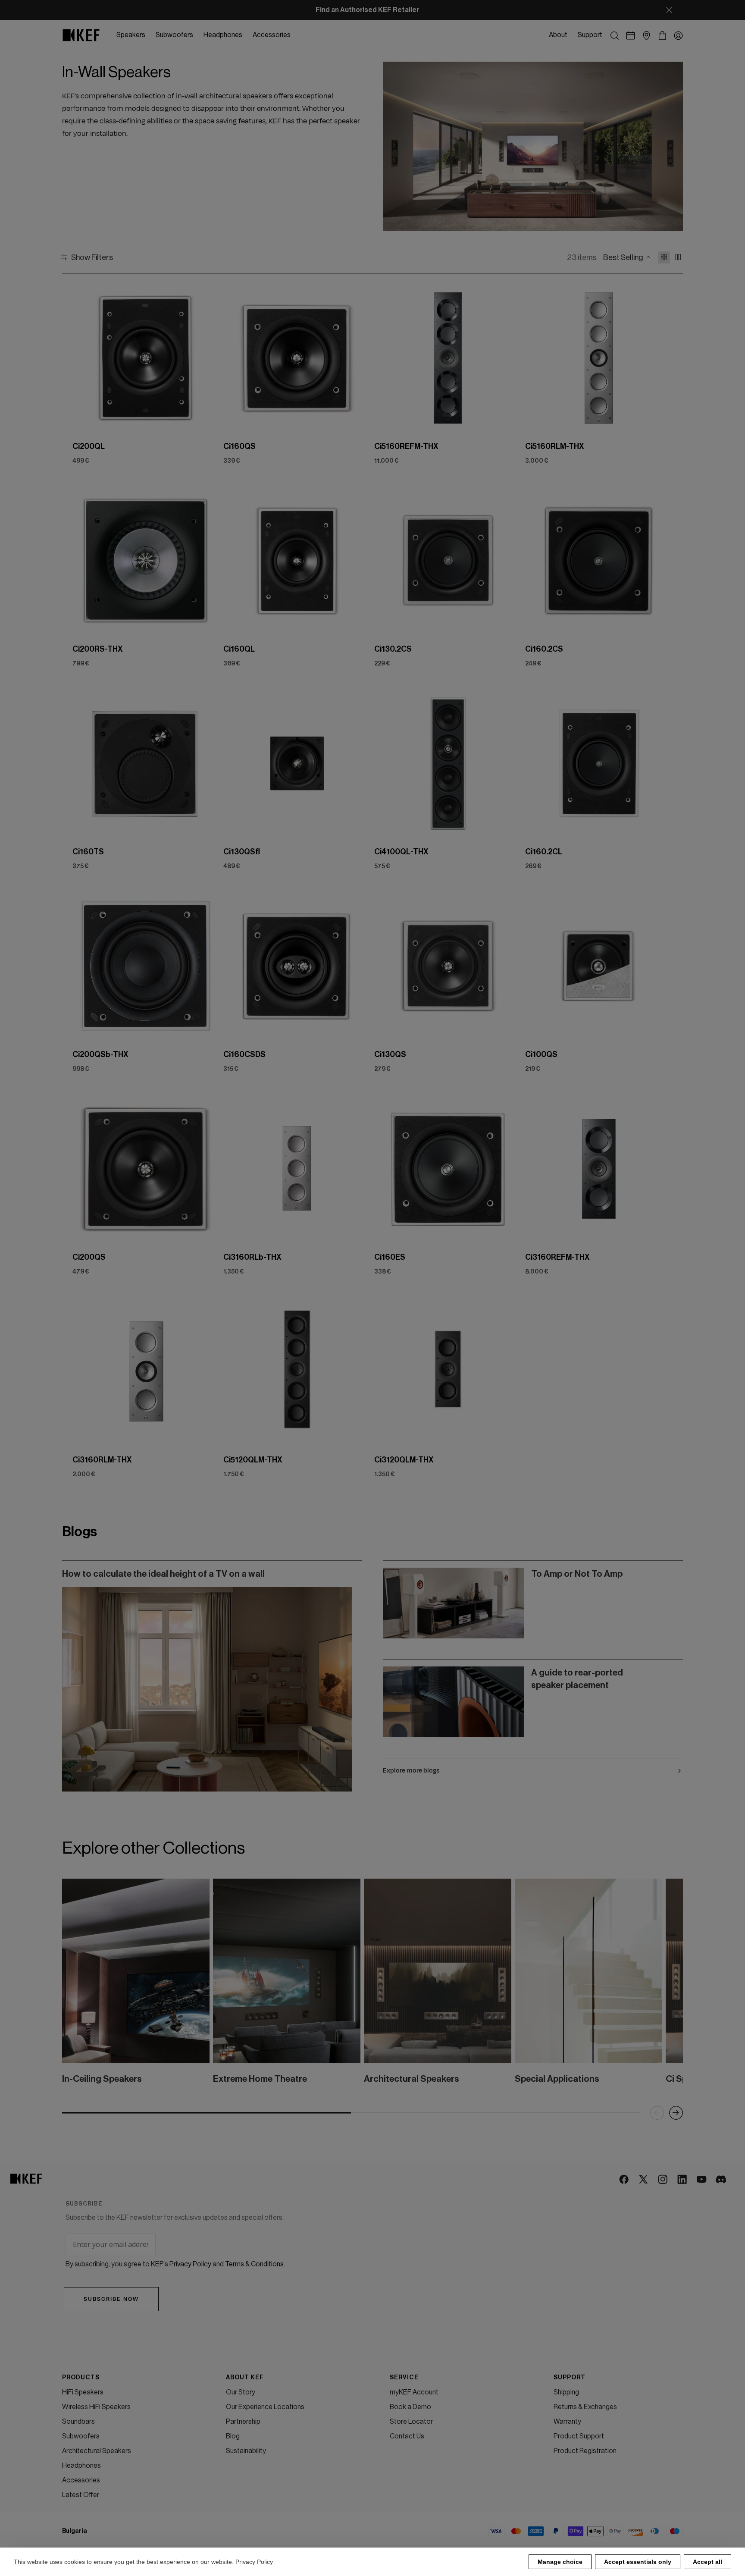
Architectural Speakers (97, 2451)
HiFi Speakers (83, 2392)
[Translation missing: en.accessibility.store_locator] (646, 36)
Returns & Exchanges (585, 2407)
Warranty (567, 2422)
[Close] (669, 10)
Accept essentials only (638, 2562)
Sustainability (246, 2451)
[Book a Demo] (631, 36)
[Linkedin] (683, 2180)
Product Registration (585, 2451)
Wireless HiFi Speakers (96, 2407)
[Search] (615, 36)
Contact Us (407, 2436)
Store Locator (411, 2422)
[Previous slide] (86, 358)
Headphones (81, 2466)
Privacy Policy (254, 2562)
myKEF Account (414, 2392)
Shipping (566, 2392)
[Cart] (662, 36)
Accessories (81, 2480)
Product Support (579, 2436)
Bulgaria (75, 2531)
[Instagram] (663, 2180)
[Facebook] (624, 2180)
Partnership (243, 2422)
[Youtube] (702, 2180)
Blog (233, 2436)
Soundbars (78, 2422)
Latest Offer (81, 2495)
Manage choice (560, 2562)
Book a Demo (410, 2407)
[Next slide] (206, 358)
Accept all (707, 2562)
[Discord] (722, 2180)
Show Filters (92, 257)
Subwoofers (81, 2436)
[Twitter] (644, 2180)
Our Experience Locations (265, 2407)
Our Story (241, 2392)
